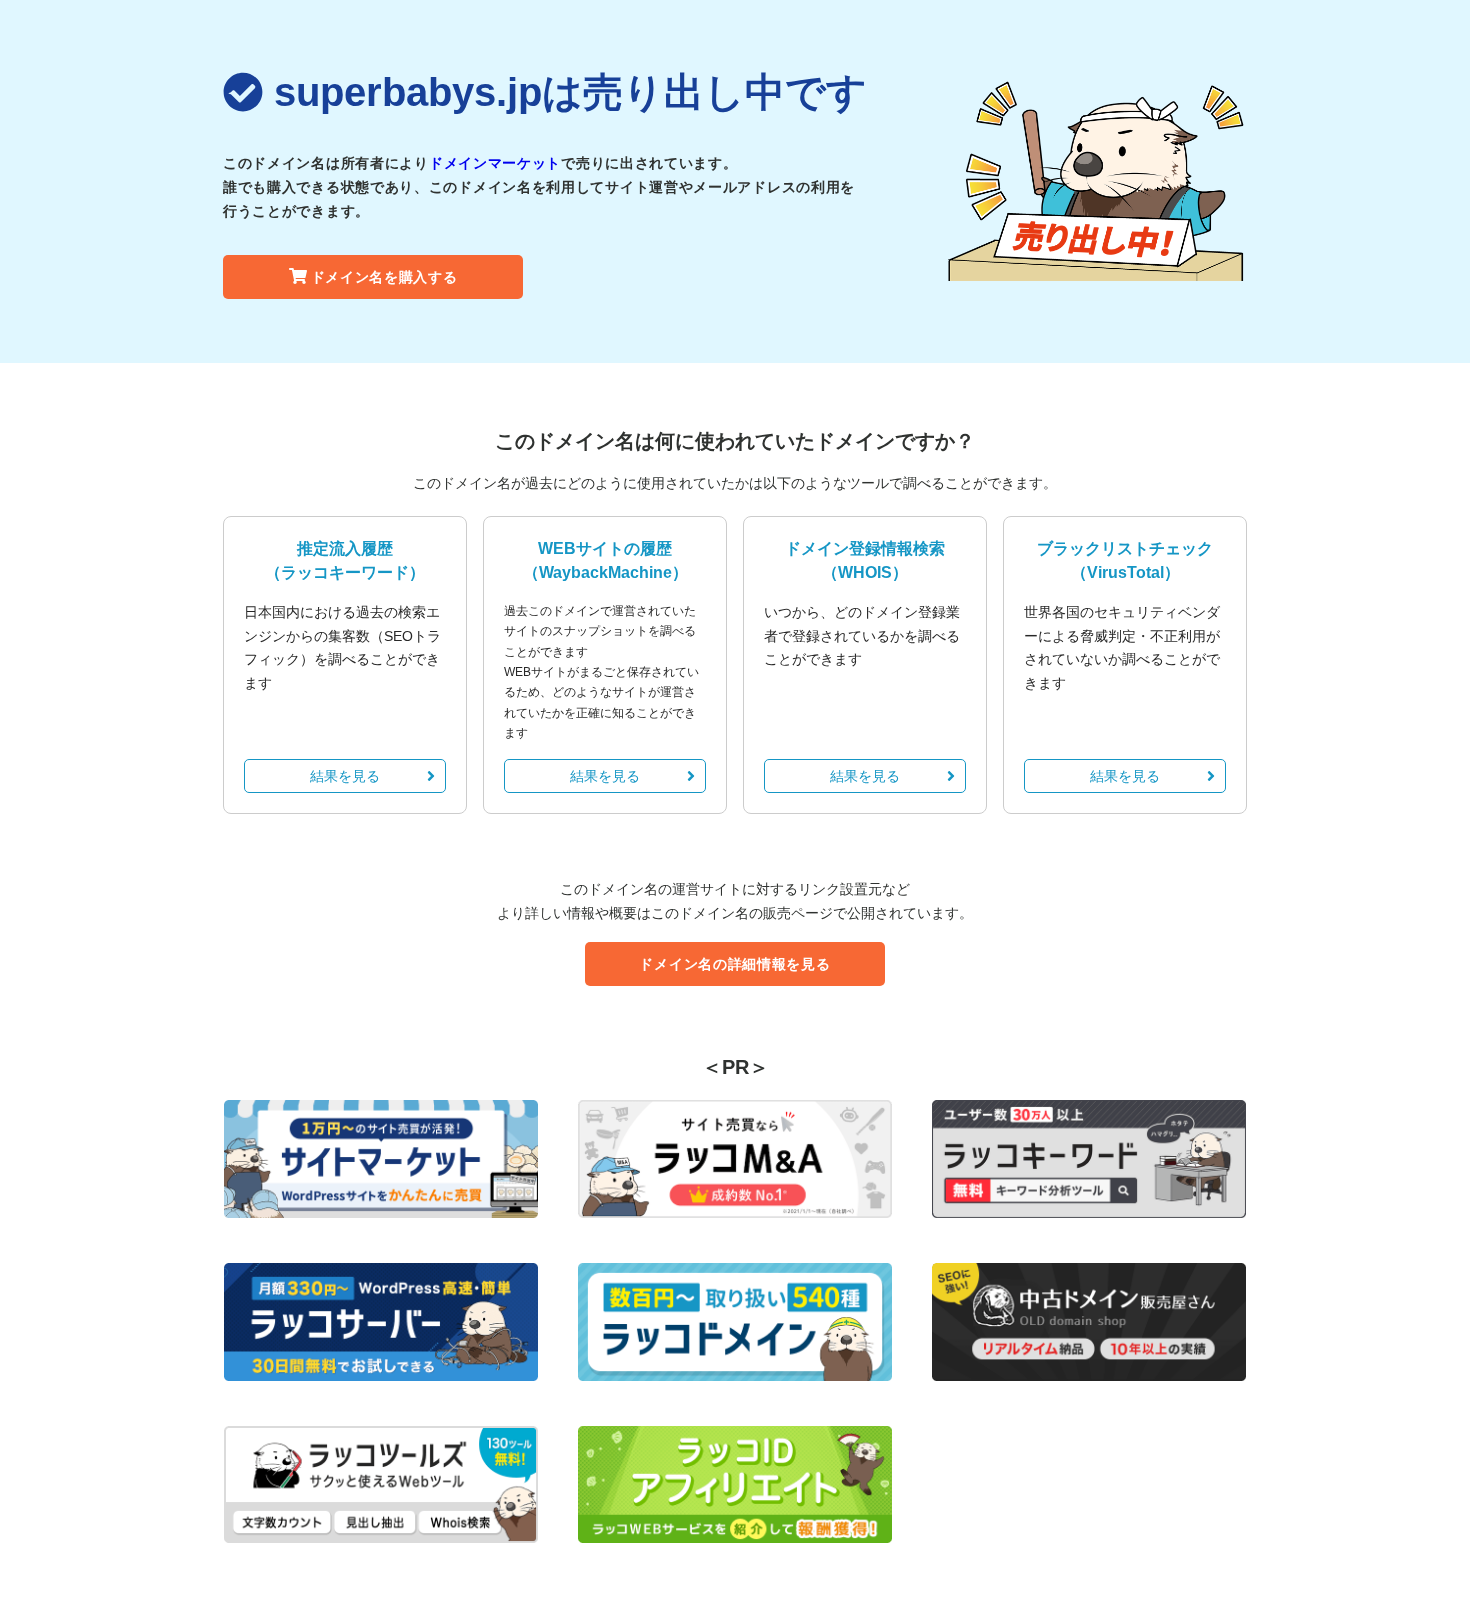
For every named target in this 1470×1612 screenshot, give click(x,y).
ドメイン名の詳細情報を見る (734, 964)
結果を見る (345, 776)
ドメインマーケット (495, 163)
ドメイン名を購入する (384, 277)
